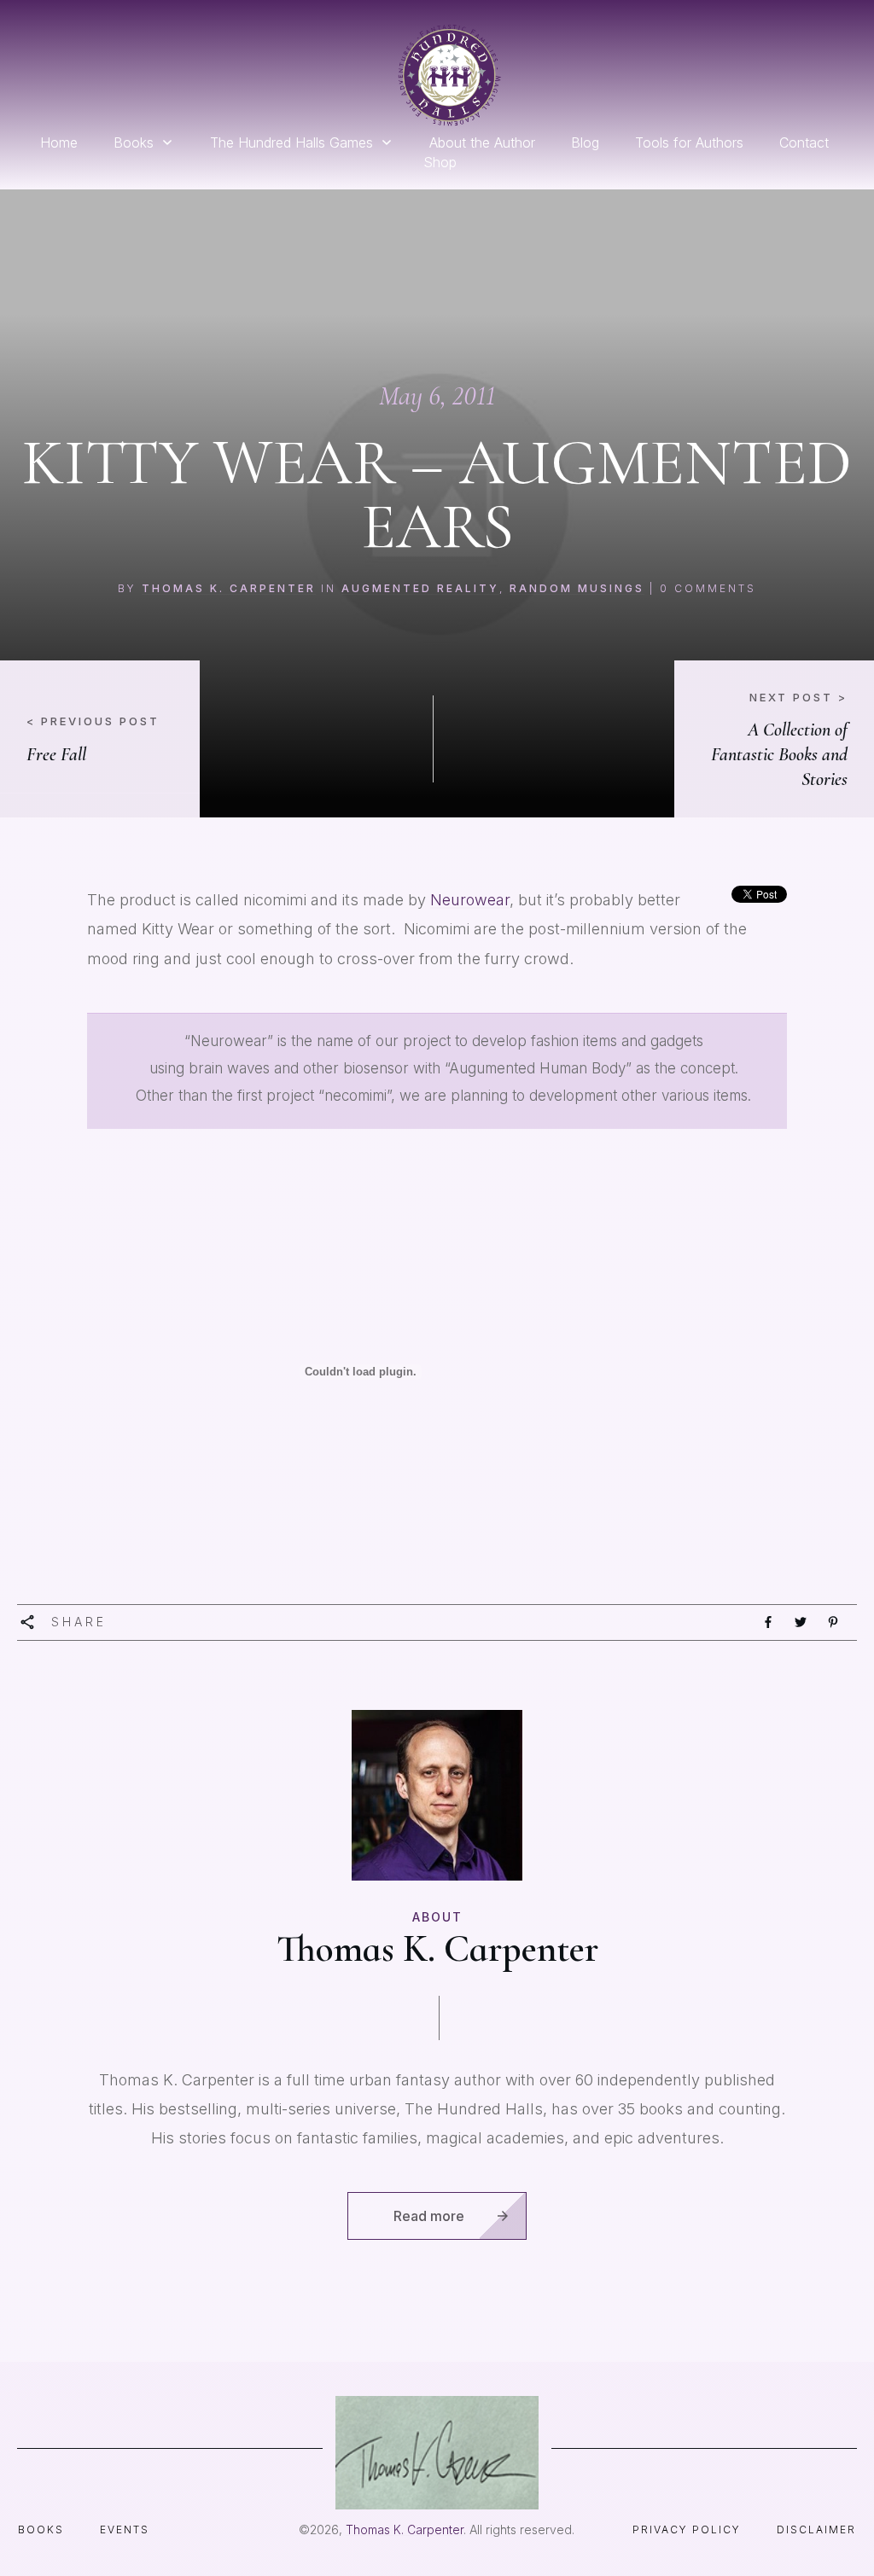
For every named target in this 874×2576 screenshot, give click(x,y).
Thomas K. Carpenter (229, 588)
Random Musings (577, 588)
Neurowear (470, 900)
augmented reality (420, 588)
